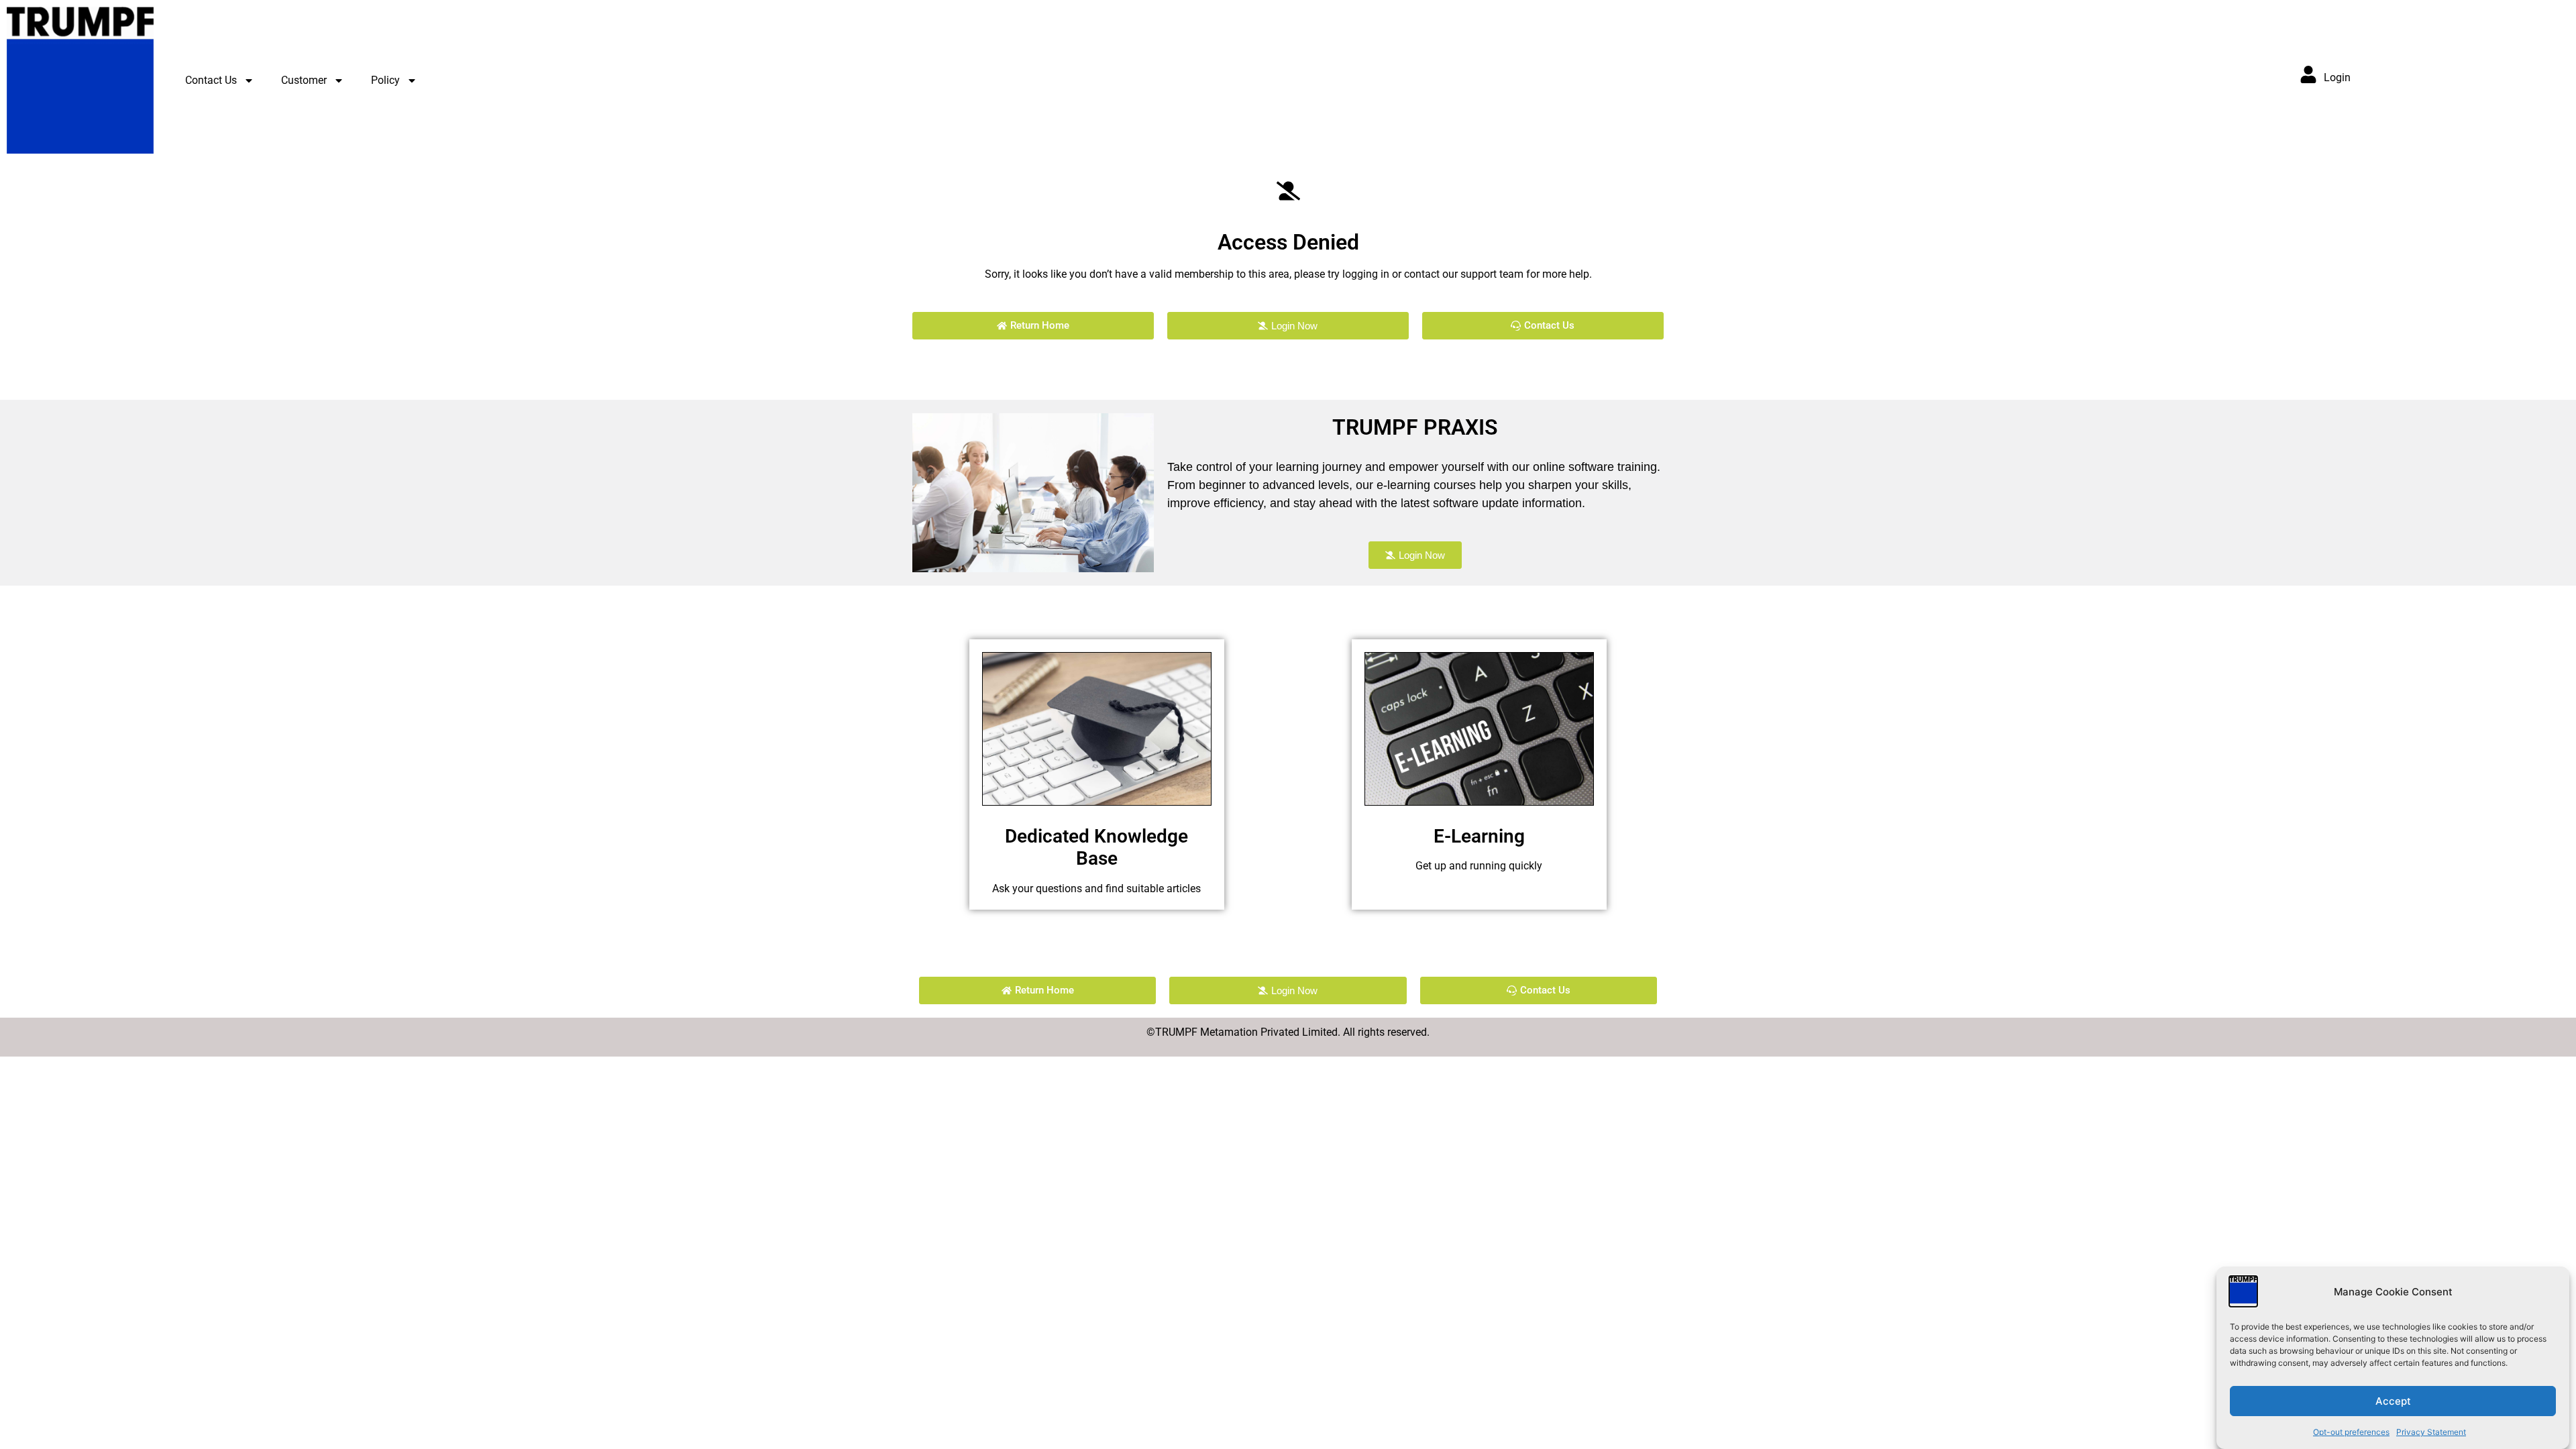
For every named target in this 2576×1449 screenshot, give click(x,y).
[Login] (2308, 74)
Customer (304, 80)
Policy (385, 80)
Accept (2393, 1401)
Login (2337, 77)
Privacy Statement (2431, 1432)
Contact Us (211, 80)
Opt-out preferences (2351, 1432)
